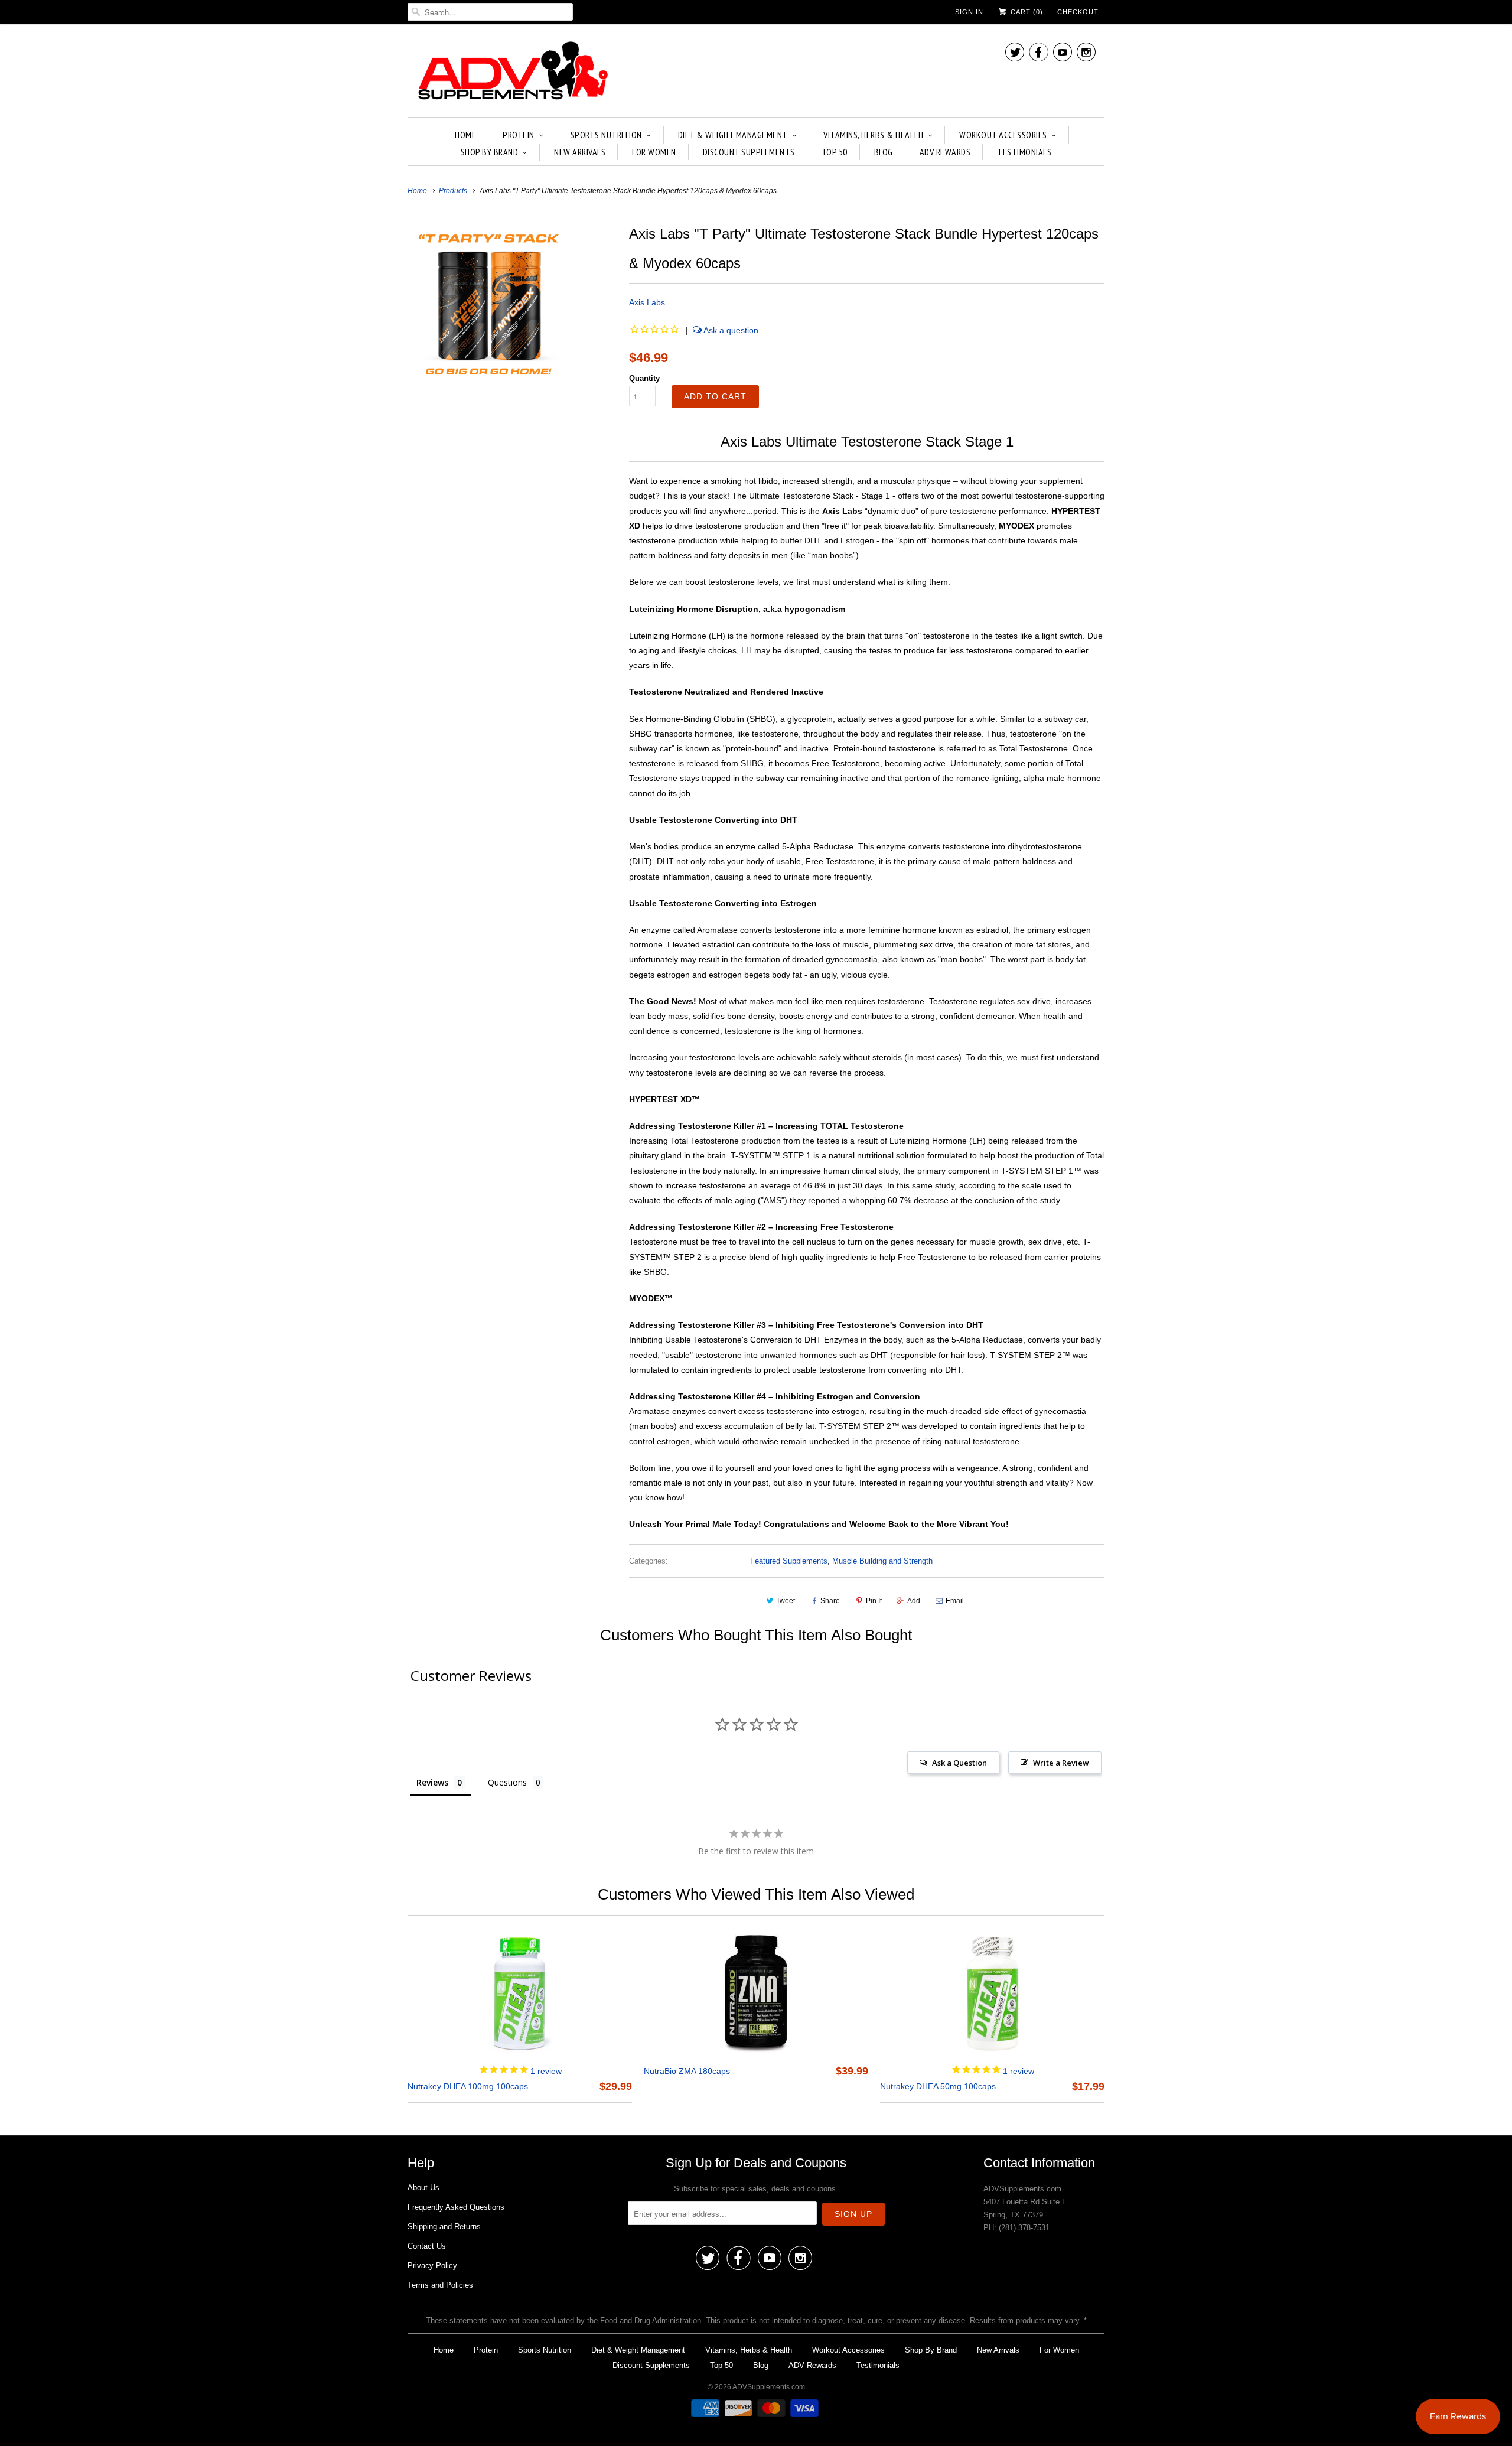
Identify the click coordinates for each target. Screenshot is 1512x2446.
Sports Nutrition (606, 135)
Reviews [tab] (432, 1782)
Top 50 (835, 152)
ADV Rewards (945, 152)
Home (465, 135)
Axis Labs (647, 302)
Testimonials (1024, 152)
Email (955, 1601)
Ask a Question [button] (959, 1763)
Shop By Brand (490, 152)
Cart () (1026, 12)
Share (830, 1601)
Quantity (644, 378)
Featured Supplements (789, 1561)
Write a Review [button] (1061, 1763)
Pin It (874, 1601)
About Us (423, 2188)
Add (914, 1601)
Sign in (969, 12)
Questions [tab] (507, 1782)
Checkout (1078, 12)
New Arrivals (580, 152)
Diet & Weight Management (733, 135)
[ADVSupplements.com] (511, 73)
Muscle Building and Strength (882, 1561)
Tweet (786, 1601)
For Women (654, 152)
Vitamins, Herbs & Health (873, 135)
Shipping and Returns (444, 2227)
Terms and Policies (440, 2285)
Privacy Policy (432, 2266)
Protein (519, 135)
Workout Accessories (1003, 135)
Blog (884, 152)
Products (453, 191)
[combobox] (490, 12)
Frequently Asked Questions (456, 2207)
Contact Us (427, 2246)
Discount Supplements (749, 152)
